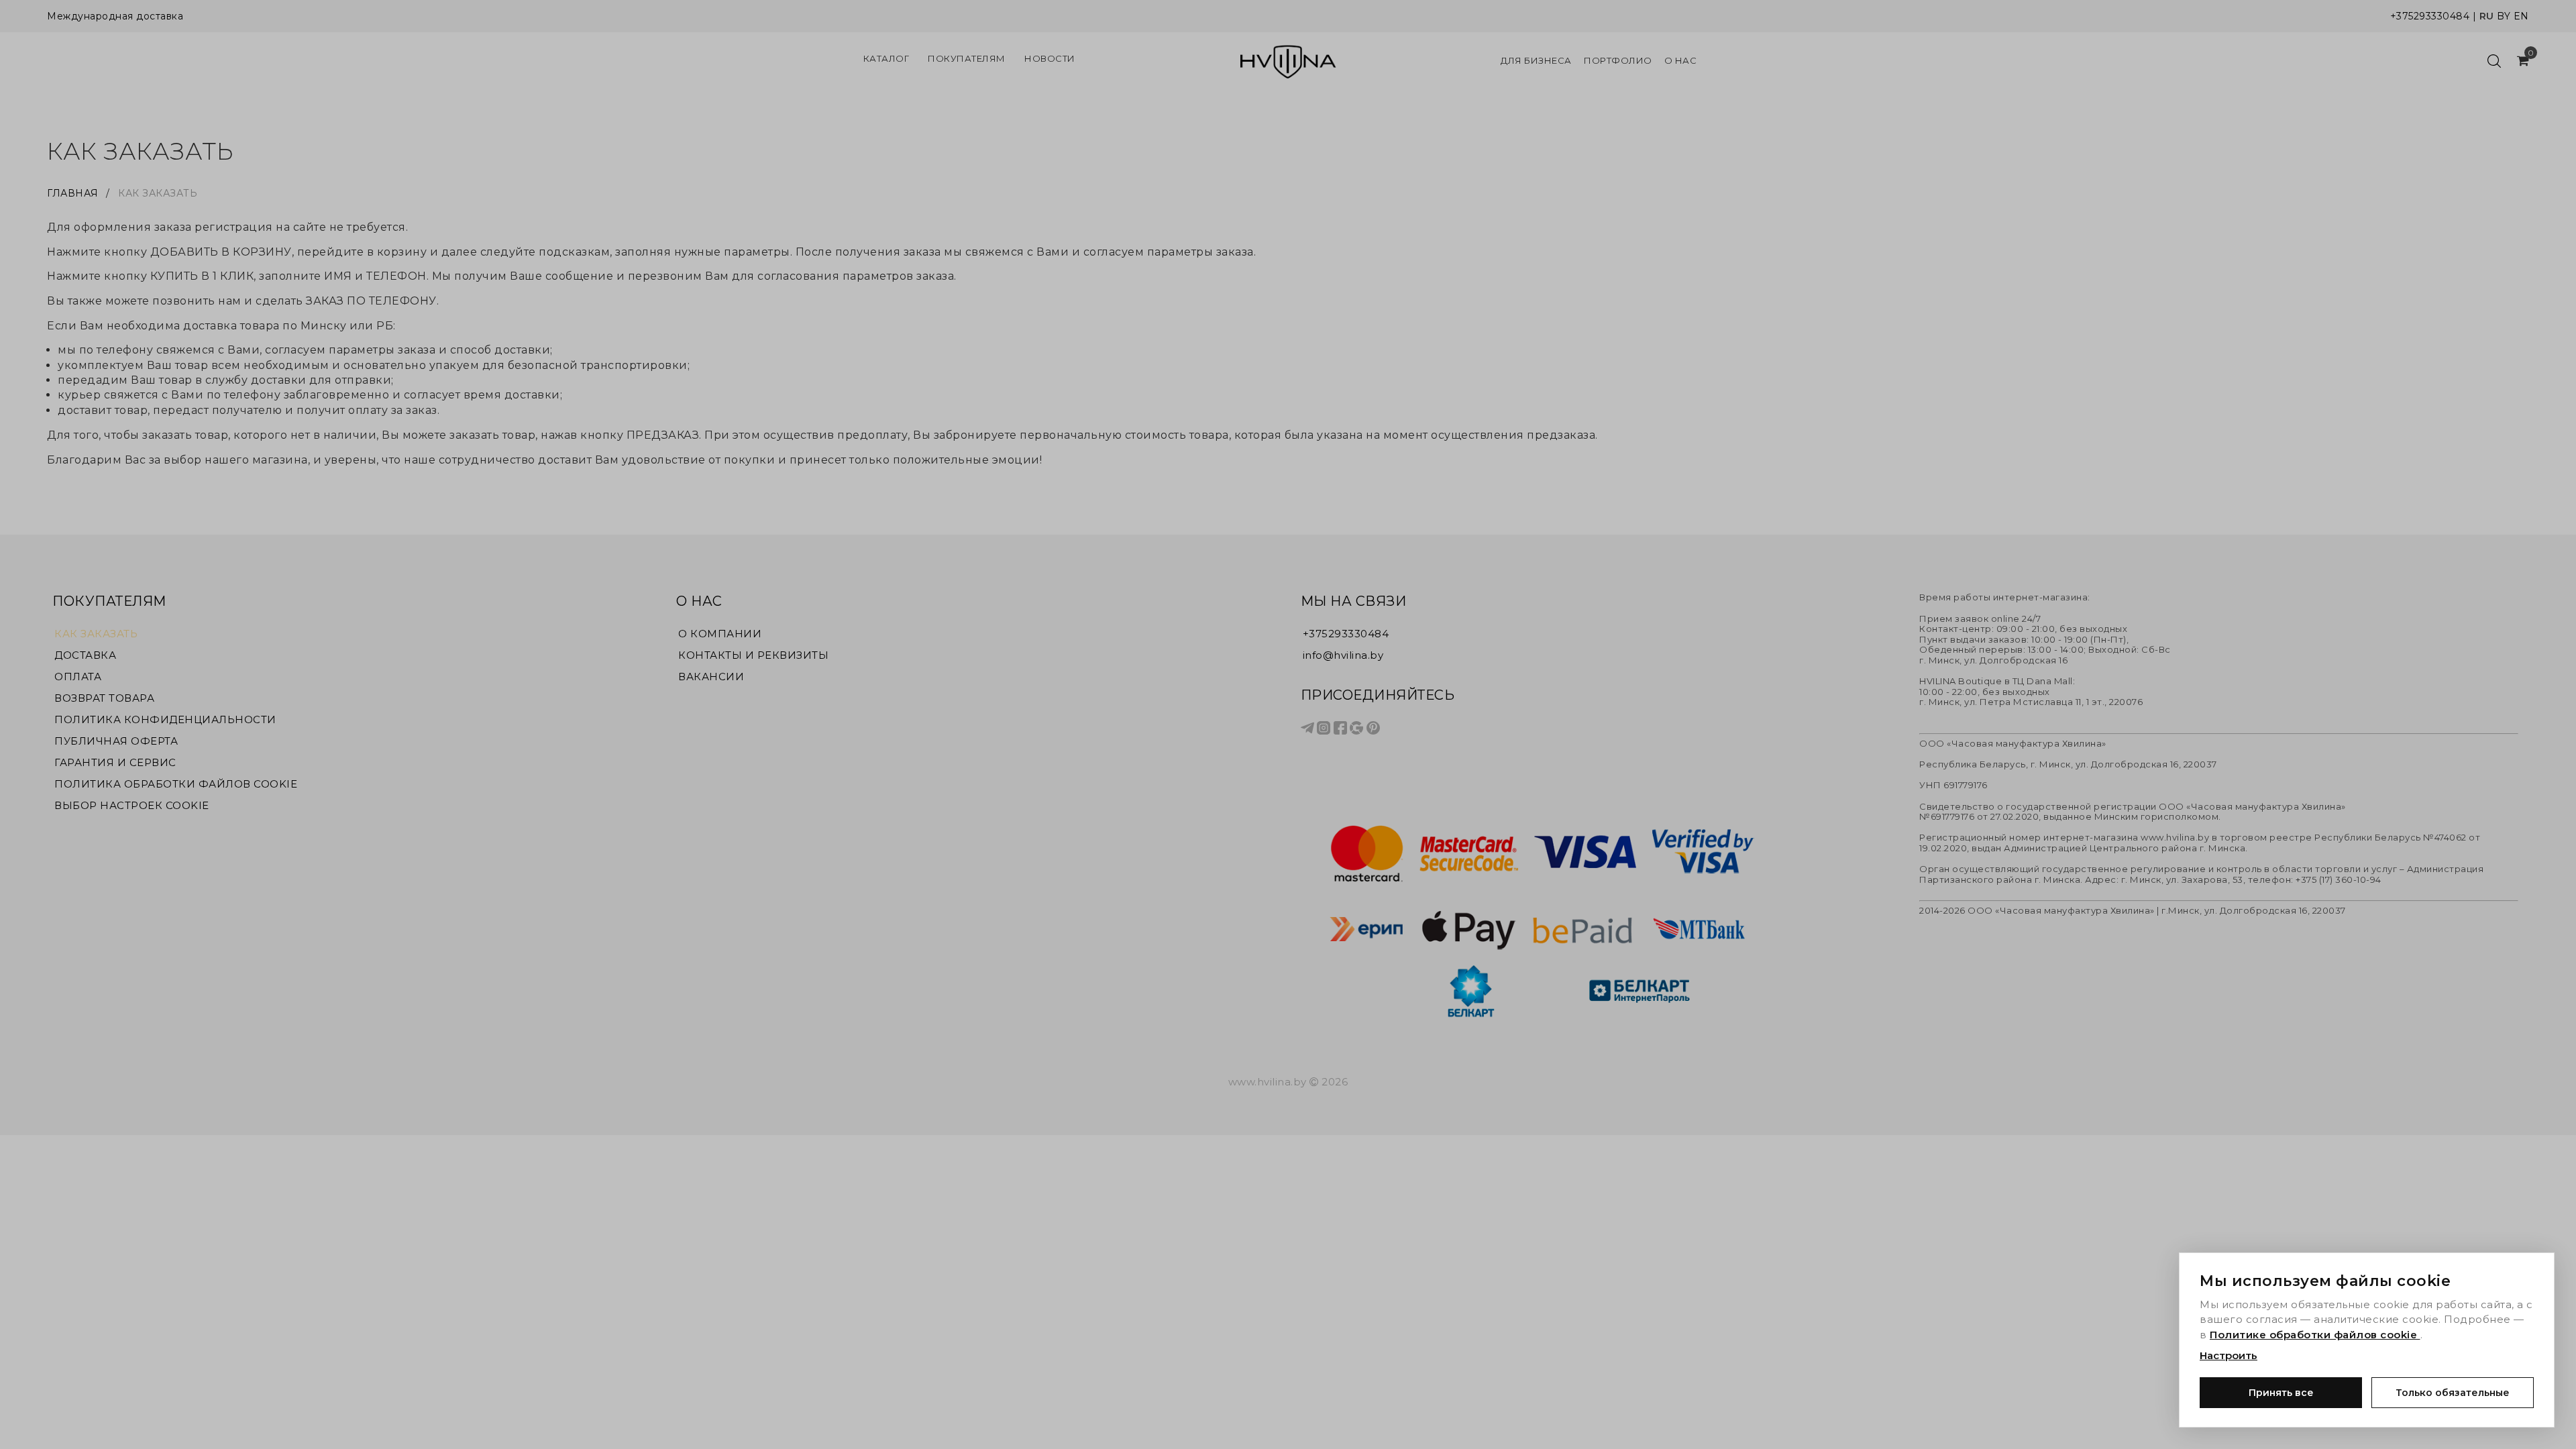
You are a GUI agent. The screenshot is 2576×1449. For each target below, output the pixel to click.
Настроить (2229, 1355)
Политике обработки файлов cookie (2315, 1335)
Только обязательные (2453, 1393)
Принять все (2281, 1393)
